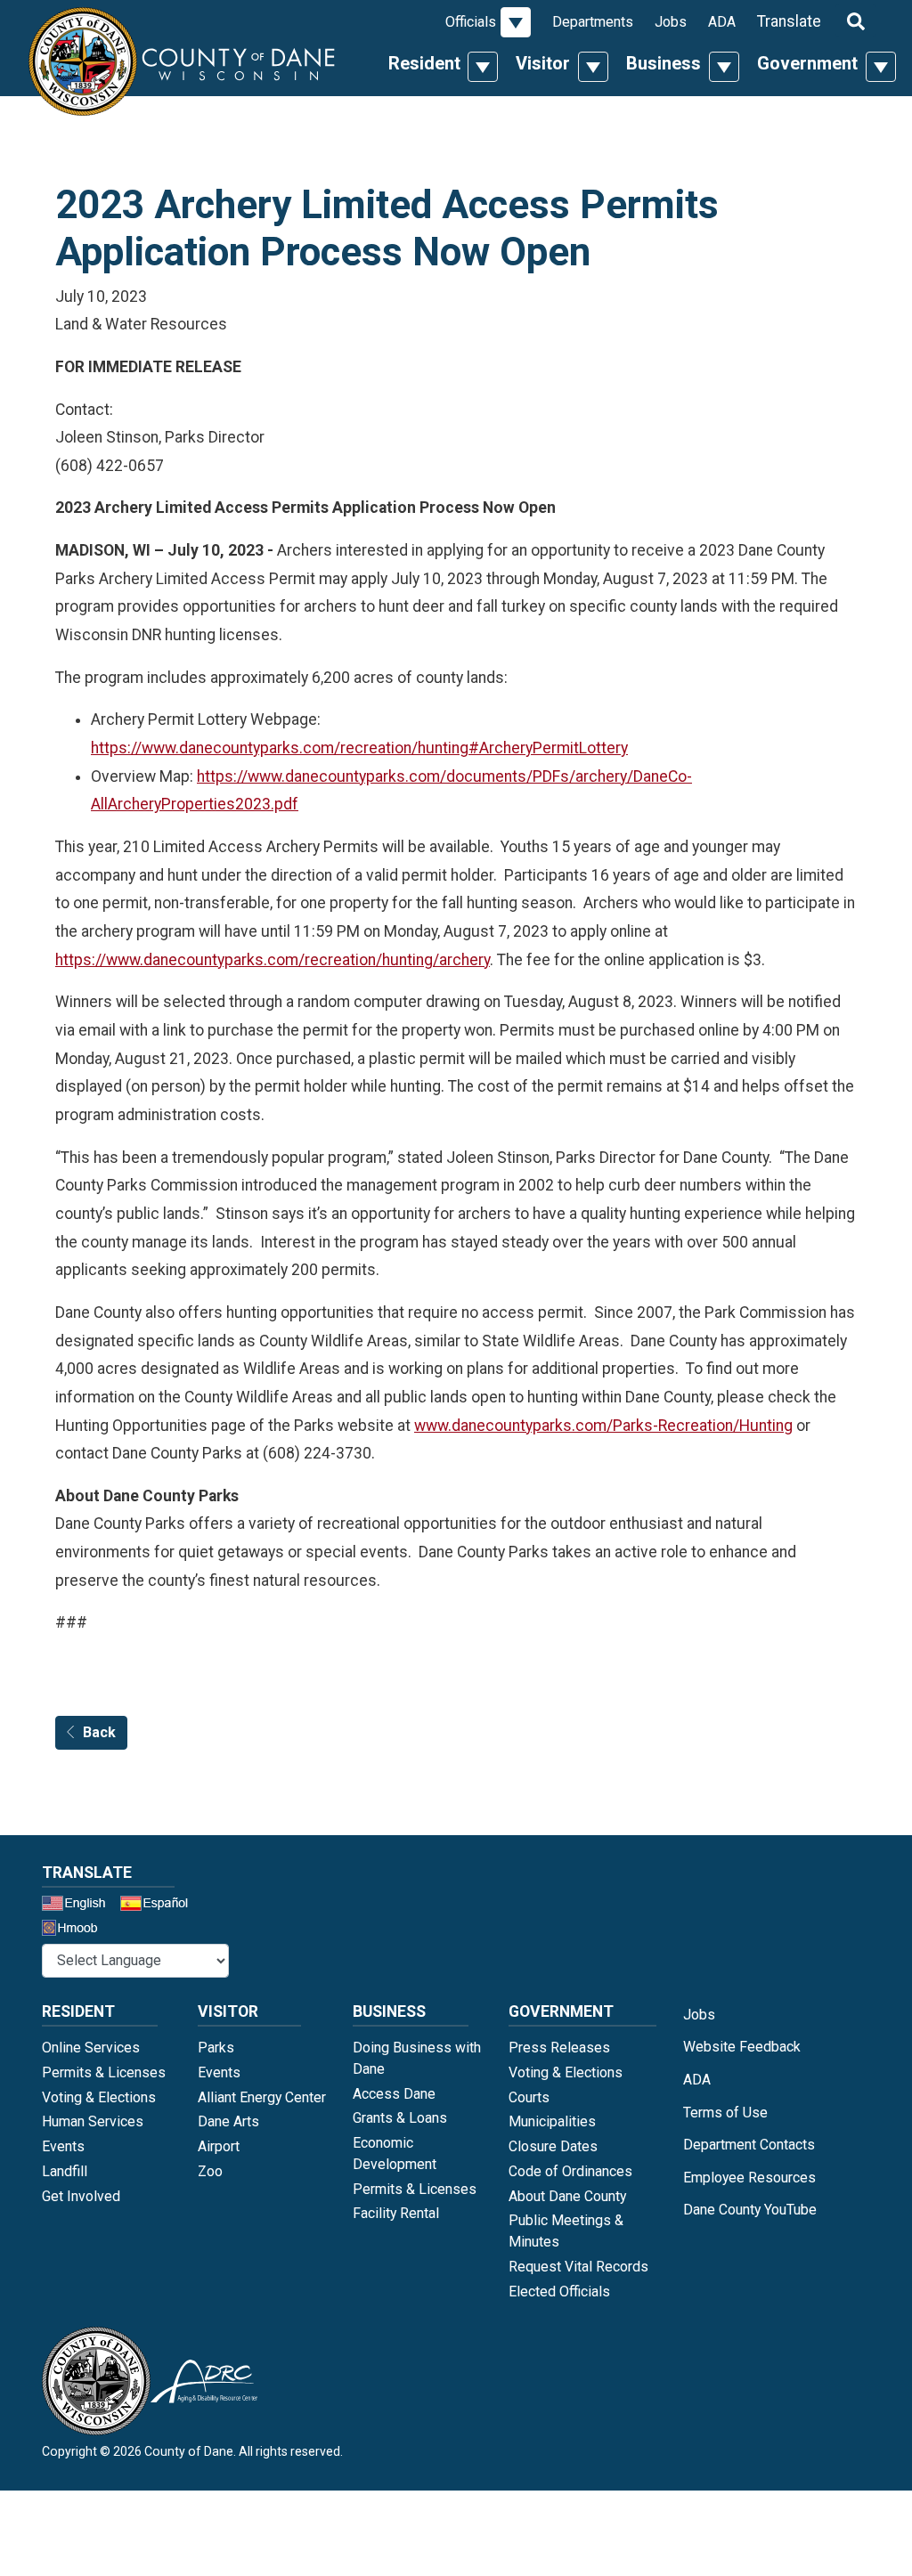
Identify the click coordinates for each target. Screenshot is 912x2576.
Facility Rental (396, 2213)
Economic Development (395, 2153)
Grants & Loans (400, 2118)
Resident (424, 63)
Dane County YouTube (750, 2210)
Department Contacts (749, 2145)
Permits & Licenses (104, 2072)
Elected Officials (559, 2292)
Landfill (65, 2171)
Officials (471, 22)
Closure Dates (553, 2146)
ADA (722, 22)
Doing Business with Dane (417, 2058)
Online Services (91, 2048)
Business (664, 63)
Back (99, 1732)
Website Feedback (742, 2047)
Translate (789, 21)
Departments (593, 22)
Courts (529, 2097)
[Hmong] (76, 1930)
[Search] (856, 20)
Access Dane (394, 2094)
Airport (219, 2146)
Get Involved (81, 2196)
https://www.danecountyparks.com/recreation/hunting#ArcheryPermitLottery (359, 748)
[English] (79, 1906)
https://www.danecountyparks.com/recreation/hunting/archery (273, 960)
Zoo (210, 2171)
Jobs (671, 22)
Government (807, 63)
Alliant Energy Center (262, 2097)
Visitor (543, 63)
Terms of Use (725, 2113)
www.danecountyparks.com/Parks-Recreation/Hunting (603, 1426)
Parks (216, 2048)
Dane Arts (228, 2121)
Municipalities (552, 2121)
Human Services (93, 2121)
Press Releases (559, 2048)
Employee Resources (749, 2178)
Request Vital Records (578, 2267)
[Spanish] (158, 1906)
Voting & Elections (99, 2097)
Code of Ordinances (570, 2171)
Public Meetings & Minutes (566, 2231)
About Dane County (567, 2196)
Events (63, 2146)
